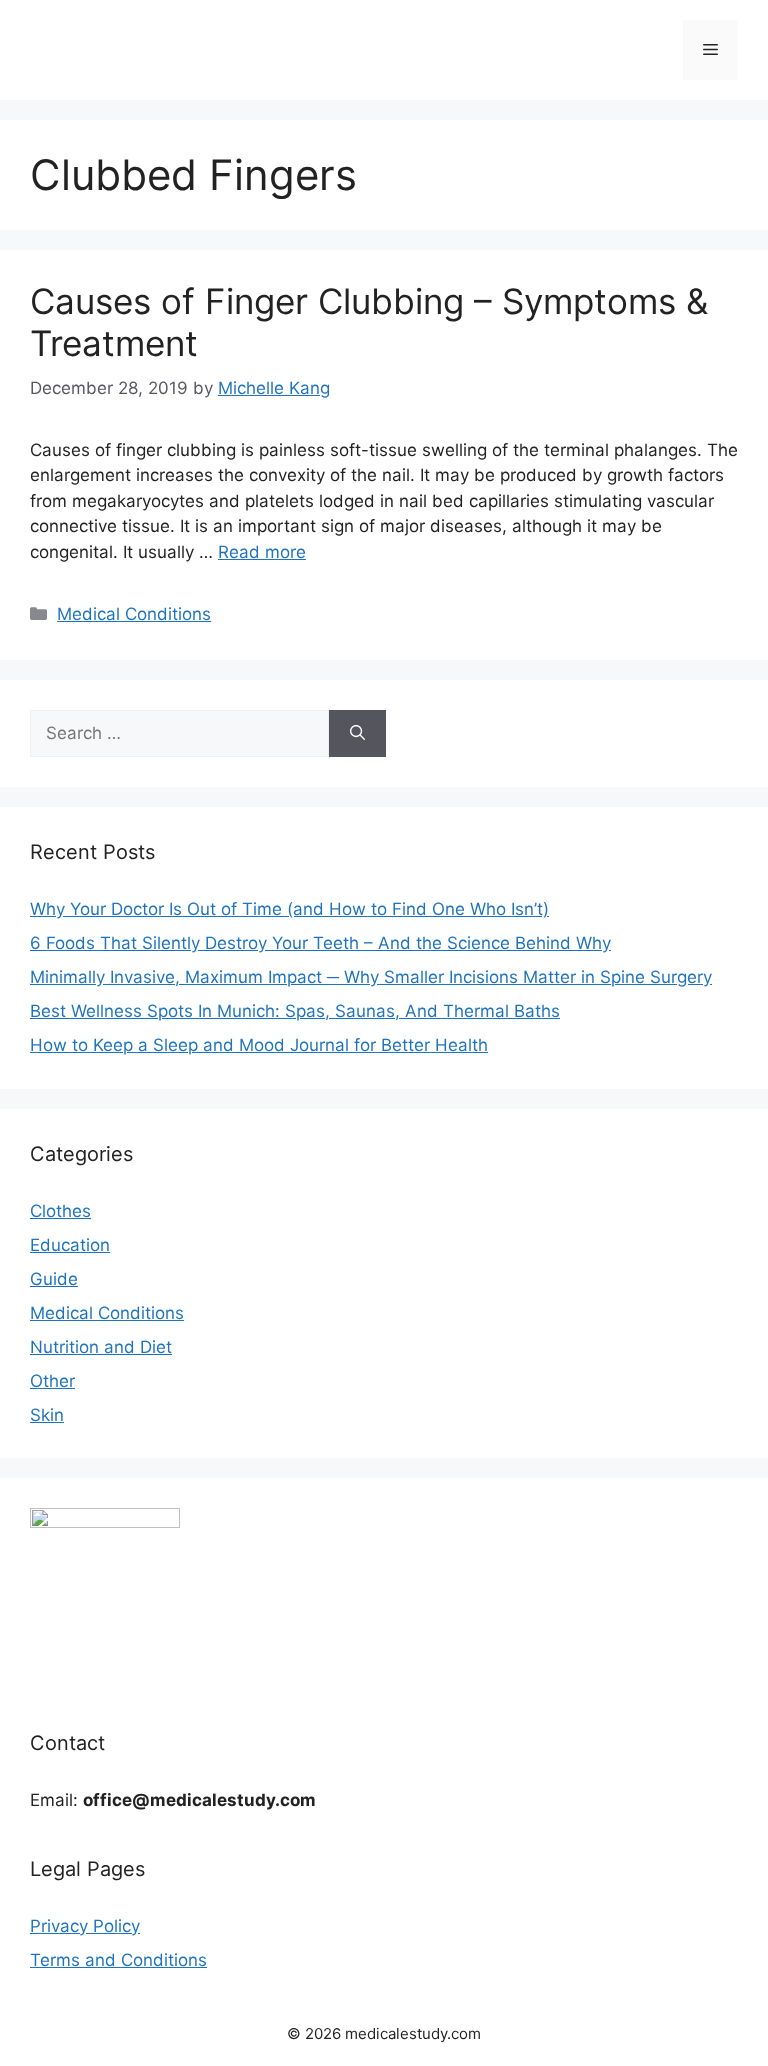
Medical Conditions (134, 614)
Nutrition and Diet (101, 1347)
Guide (54, 1279)
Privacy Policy (85, 1926)
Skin (47, 1415)
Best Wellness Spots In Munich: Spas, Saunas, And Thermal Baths (295, 1011)
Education (70, 1245)
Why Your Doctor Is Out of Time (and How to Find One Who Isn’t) (289, 909)
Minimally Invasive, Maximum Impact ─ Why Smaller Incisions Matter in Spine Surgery (371, 977)
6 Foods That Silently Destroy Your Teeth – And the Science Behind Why (320, 943)
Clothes (60, 1211)
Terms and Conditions (118, 1960)
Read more (262, 552)
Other (52, 1381)
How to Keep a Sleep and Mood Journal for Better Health (259, 1045)
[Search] (357, 734)
